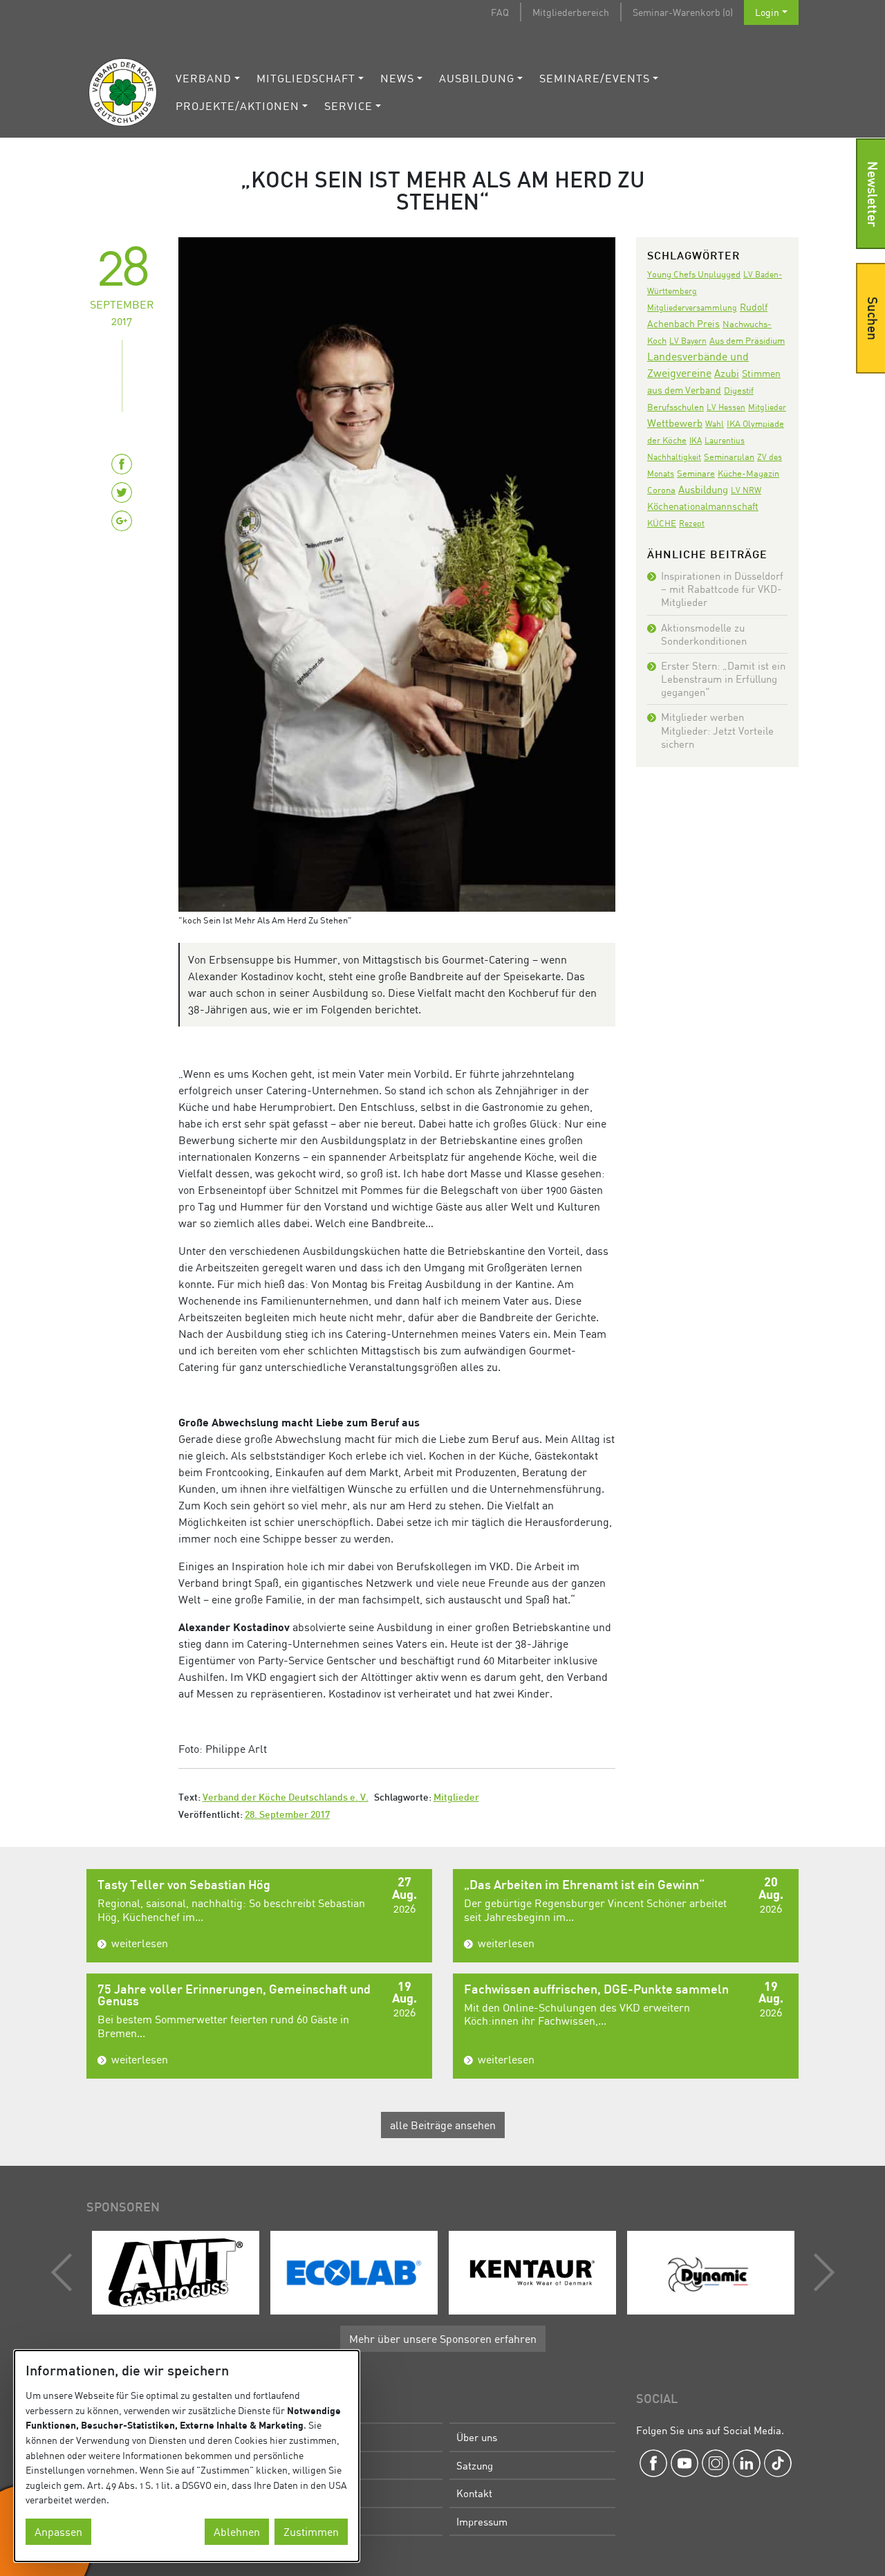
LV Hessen (726, 407)
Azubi (727, 373)
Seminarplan (729, 457)
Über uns (477, 2437)
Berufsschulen (676, 407)
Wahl (715, 424)
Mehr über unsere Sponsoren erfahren (443, 2339)
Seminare (696, 473)
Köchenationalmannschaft (703, 506)
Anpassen (58, 2532)
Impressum (482, 2521)
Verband (204, 78)
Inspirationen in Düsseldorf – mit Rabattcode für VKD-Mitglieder (722, 589)
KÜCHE (662, 523)
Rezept (692, 523)
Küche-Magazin (748, 473)
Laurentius (725, 440)
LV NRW (746, 490)
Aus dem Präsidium (747, 340)
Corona (661, 490)
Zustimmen (311, 2532)
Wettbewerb (675, 423)
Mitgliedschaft (306, 78)
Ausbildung (477, 78)
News (397, 78)
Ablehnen (237, 2532)
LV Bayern (688, 341)
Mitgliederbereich (571, 12)
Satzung (475, 2465)
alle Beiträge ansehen (443, 2125)
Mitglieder (456, 1798)
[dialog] (187, 2456)
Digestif (739, 390)
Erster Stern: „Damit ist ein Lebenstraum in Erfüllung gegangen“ (723, 679)
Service (348, 106)
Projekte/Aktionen (237, 106)
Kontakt (474, 2493)
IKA (696, 440)
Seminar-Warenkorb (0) (683, 12)
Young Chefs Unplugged (694, 274)
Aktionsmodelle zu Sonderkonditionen (704, 634)
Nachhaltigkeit (674, 457)
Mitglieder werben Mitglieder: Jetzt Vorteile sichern (717, 730)
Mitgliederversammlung (692, 307)
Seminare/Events (595, 78)
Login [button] (767, 12)
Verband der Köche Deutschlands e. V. (286, 1798)
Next (821, 2272)
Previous (65, 2272)
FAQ (500, 12)
